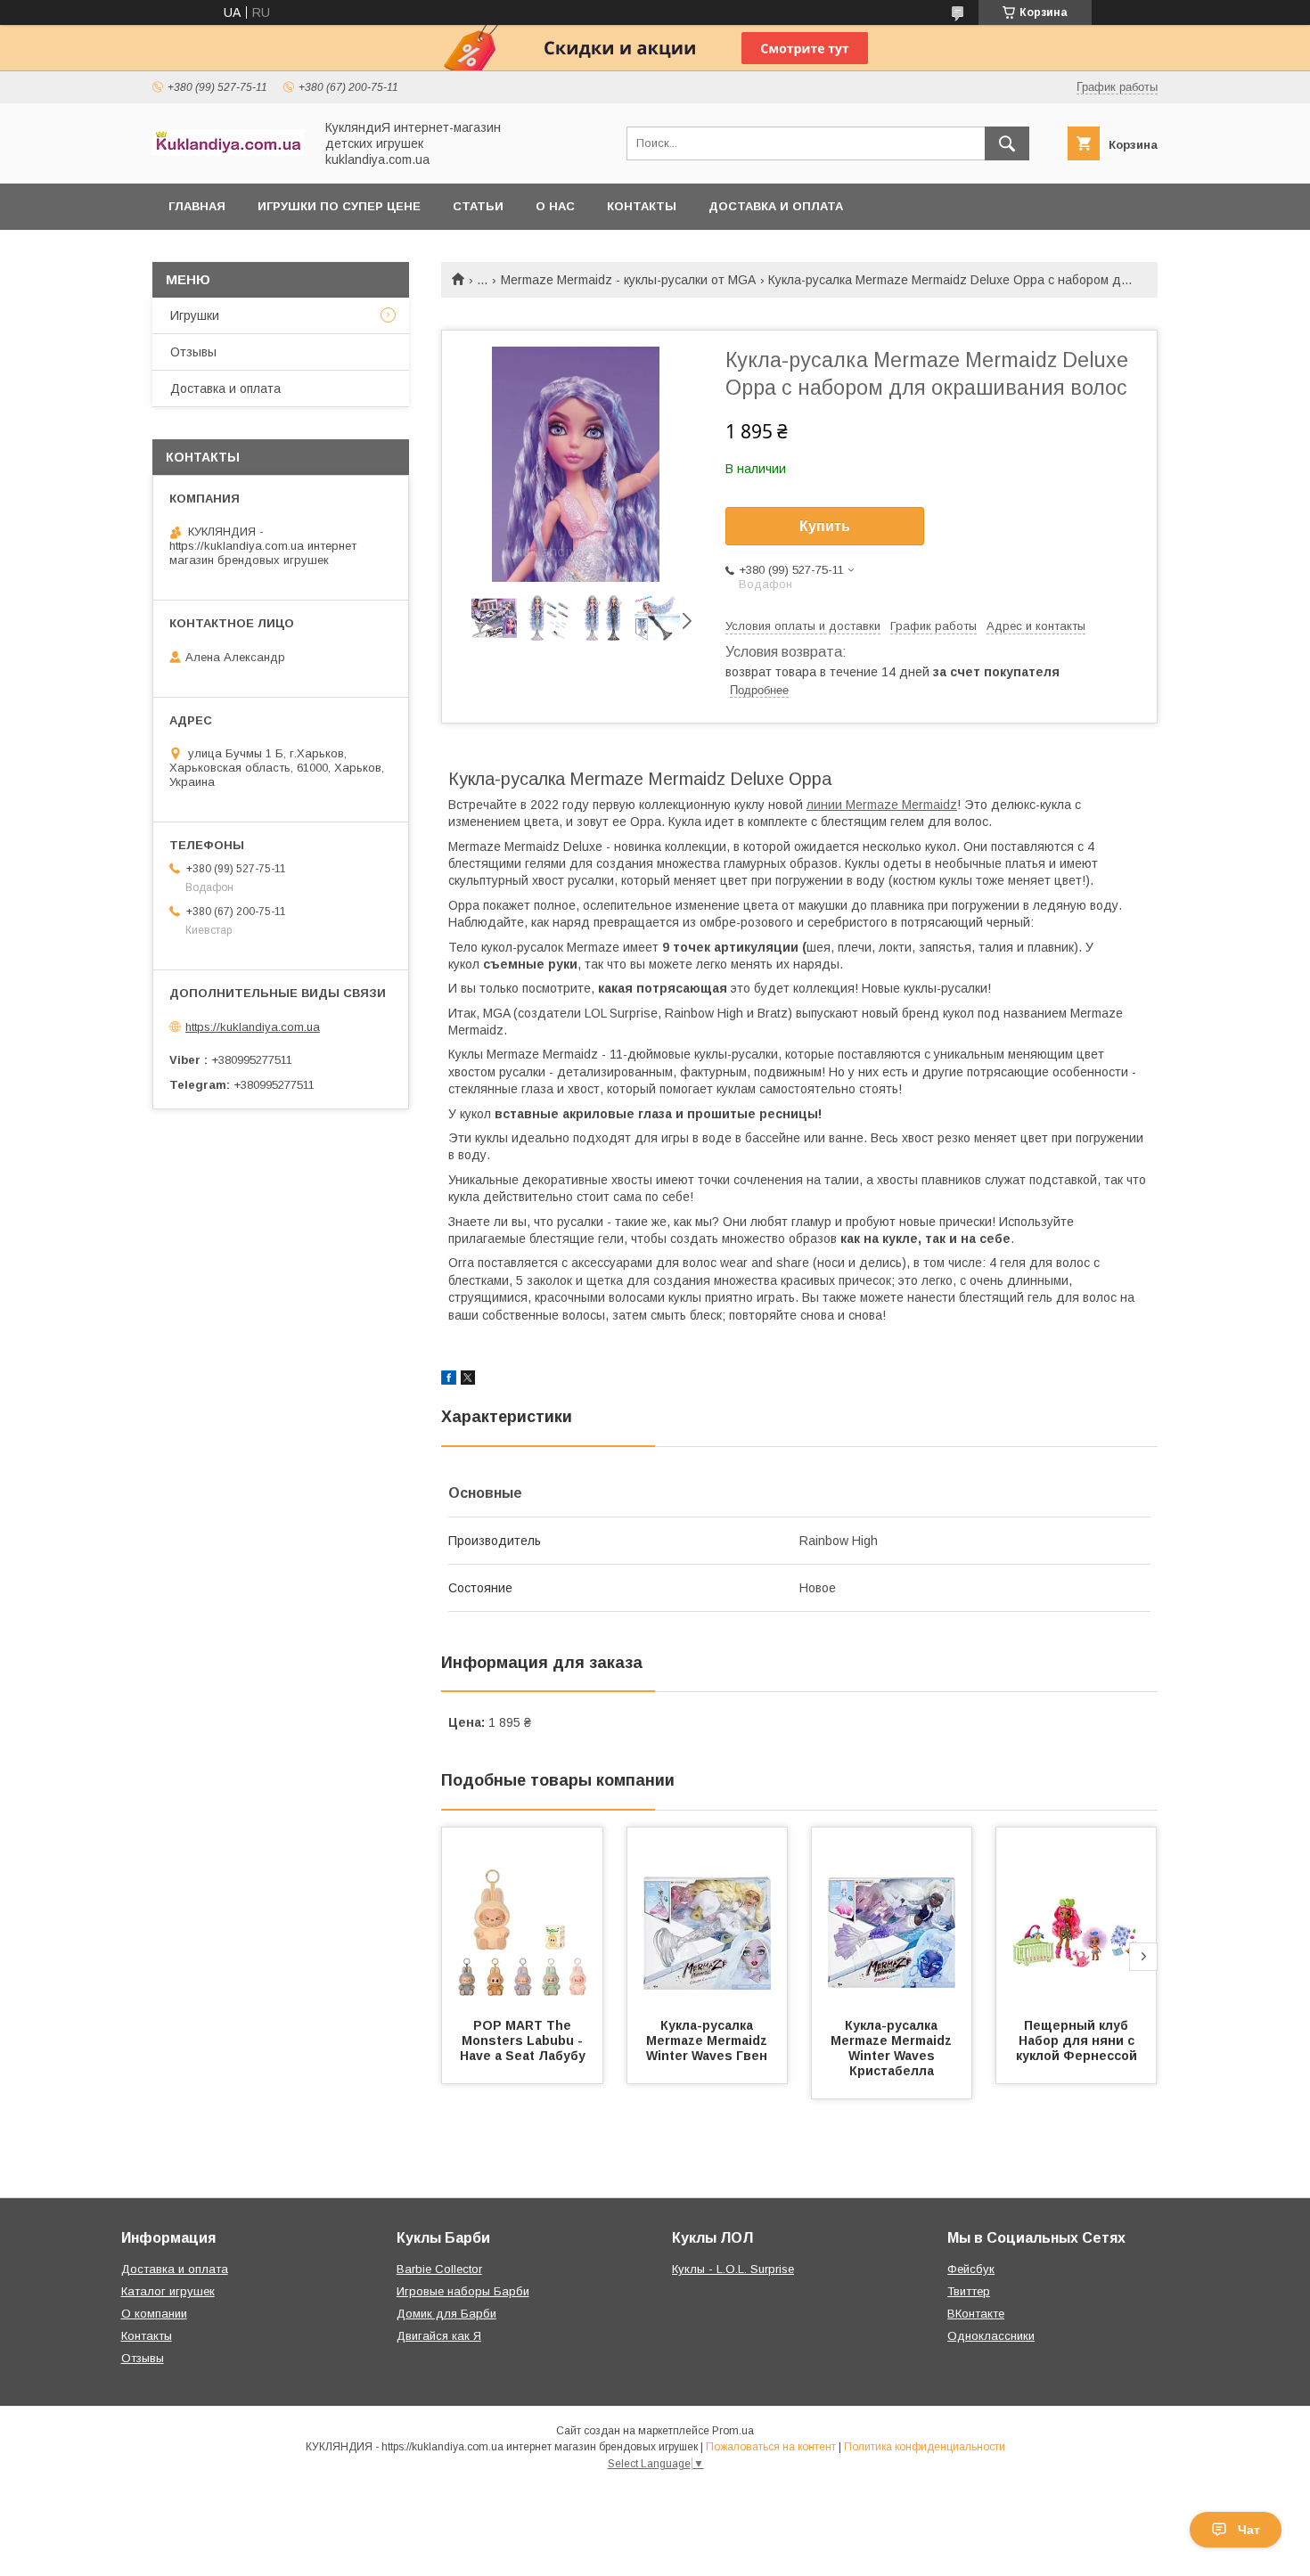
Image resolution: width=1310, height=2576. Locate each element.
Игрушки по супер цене (339, 206)
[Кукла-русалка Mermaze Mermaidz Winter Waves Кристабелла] (892, 1917)
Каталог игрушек (168, 2291)
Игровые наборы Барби (463, 2291)
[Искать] (1007, 143)
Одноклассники (991, 2336)
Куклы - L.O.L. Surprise (733, 2269)
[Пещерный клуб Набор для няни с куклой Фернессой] (1077, 1917)
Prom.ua (733, 2431)
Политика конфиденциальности (925, 2447)
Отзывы (193, 352)
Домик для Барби (446, 2314)
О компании (154, 2314)
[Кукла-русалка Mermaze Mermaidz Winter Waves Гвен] (708, 1917)
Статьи (478, 206)
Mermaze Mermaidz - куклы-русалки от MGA (628, 280)
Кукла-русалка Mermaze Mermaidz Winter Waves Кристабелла (895, 2048)
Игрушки (195, 315)
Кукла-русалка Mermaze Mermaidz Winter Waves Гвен (710, 2040)
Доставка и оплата (776, 206)
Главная (197, 206)
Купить (825, 526)
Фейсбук (971, 2269)
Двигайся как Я (439, 2336)
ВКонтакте (976, 2314)
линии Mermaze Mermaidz (882, 805)
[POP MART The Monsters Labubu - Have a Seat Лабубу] (522, 1917)
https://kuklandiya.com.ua (253, 1027)
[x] (468, 1380)
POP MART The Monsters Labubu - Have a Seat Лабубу (524, 2040)
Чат (1249, 2530)
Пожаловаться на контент (771, 2447)
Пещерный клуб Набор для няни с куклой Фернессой (1077, 2040)
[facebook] (449, 1380)
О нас (555, 206)
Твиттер (969, 2291)
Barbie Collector (439, 2269)
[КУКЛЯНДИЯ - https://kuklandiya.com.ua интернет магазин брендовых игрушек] (228, 151)
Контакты (642, 206)
